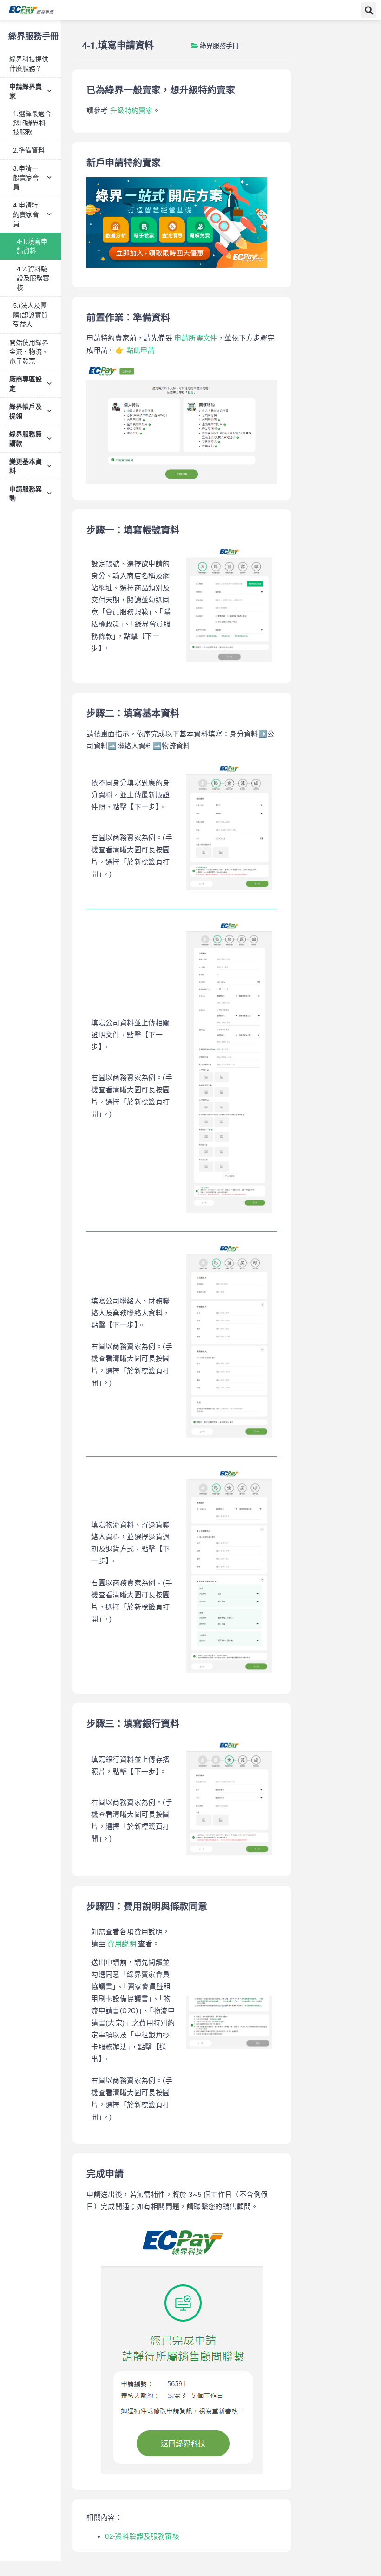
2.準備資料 (29, 150)
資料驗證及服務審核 (147, 2536)
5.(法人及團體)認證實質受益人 (30, 315)
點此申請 (141, 350)
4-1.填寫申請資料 (32, 246)
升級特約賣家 (131, 111)
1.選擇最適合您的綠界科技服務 (32, 123)
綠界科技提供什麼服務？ (29, 64)
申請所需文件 (196, 338)
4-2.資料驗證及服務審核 (33, 278)
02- (110, 2536)
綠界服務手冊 (33, 36)
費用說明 (122, 1944)
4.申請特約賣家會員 (26, 214)
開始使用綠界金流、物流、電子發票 (29, 352)
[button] (369, 10)
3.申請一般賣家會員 (26, 178)
